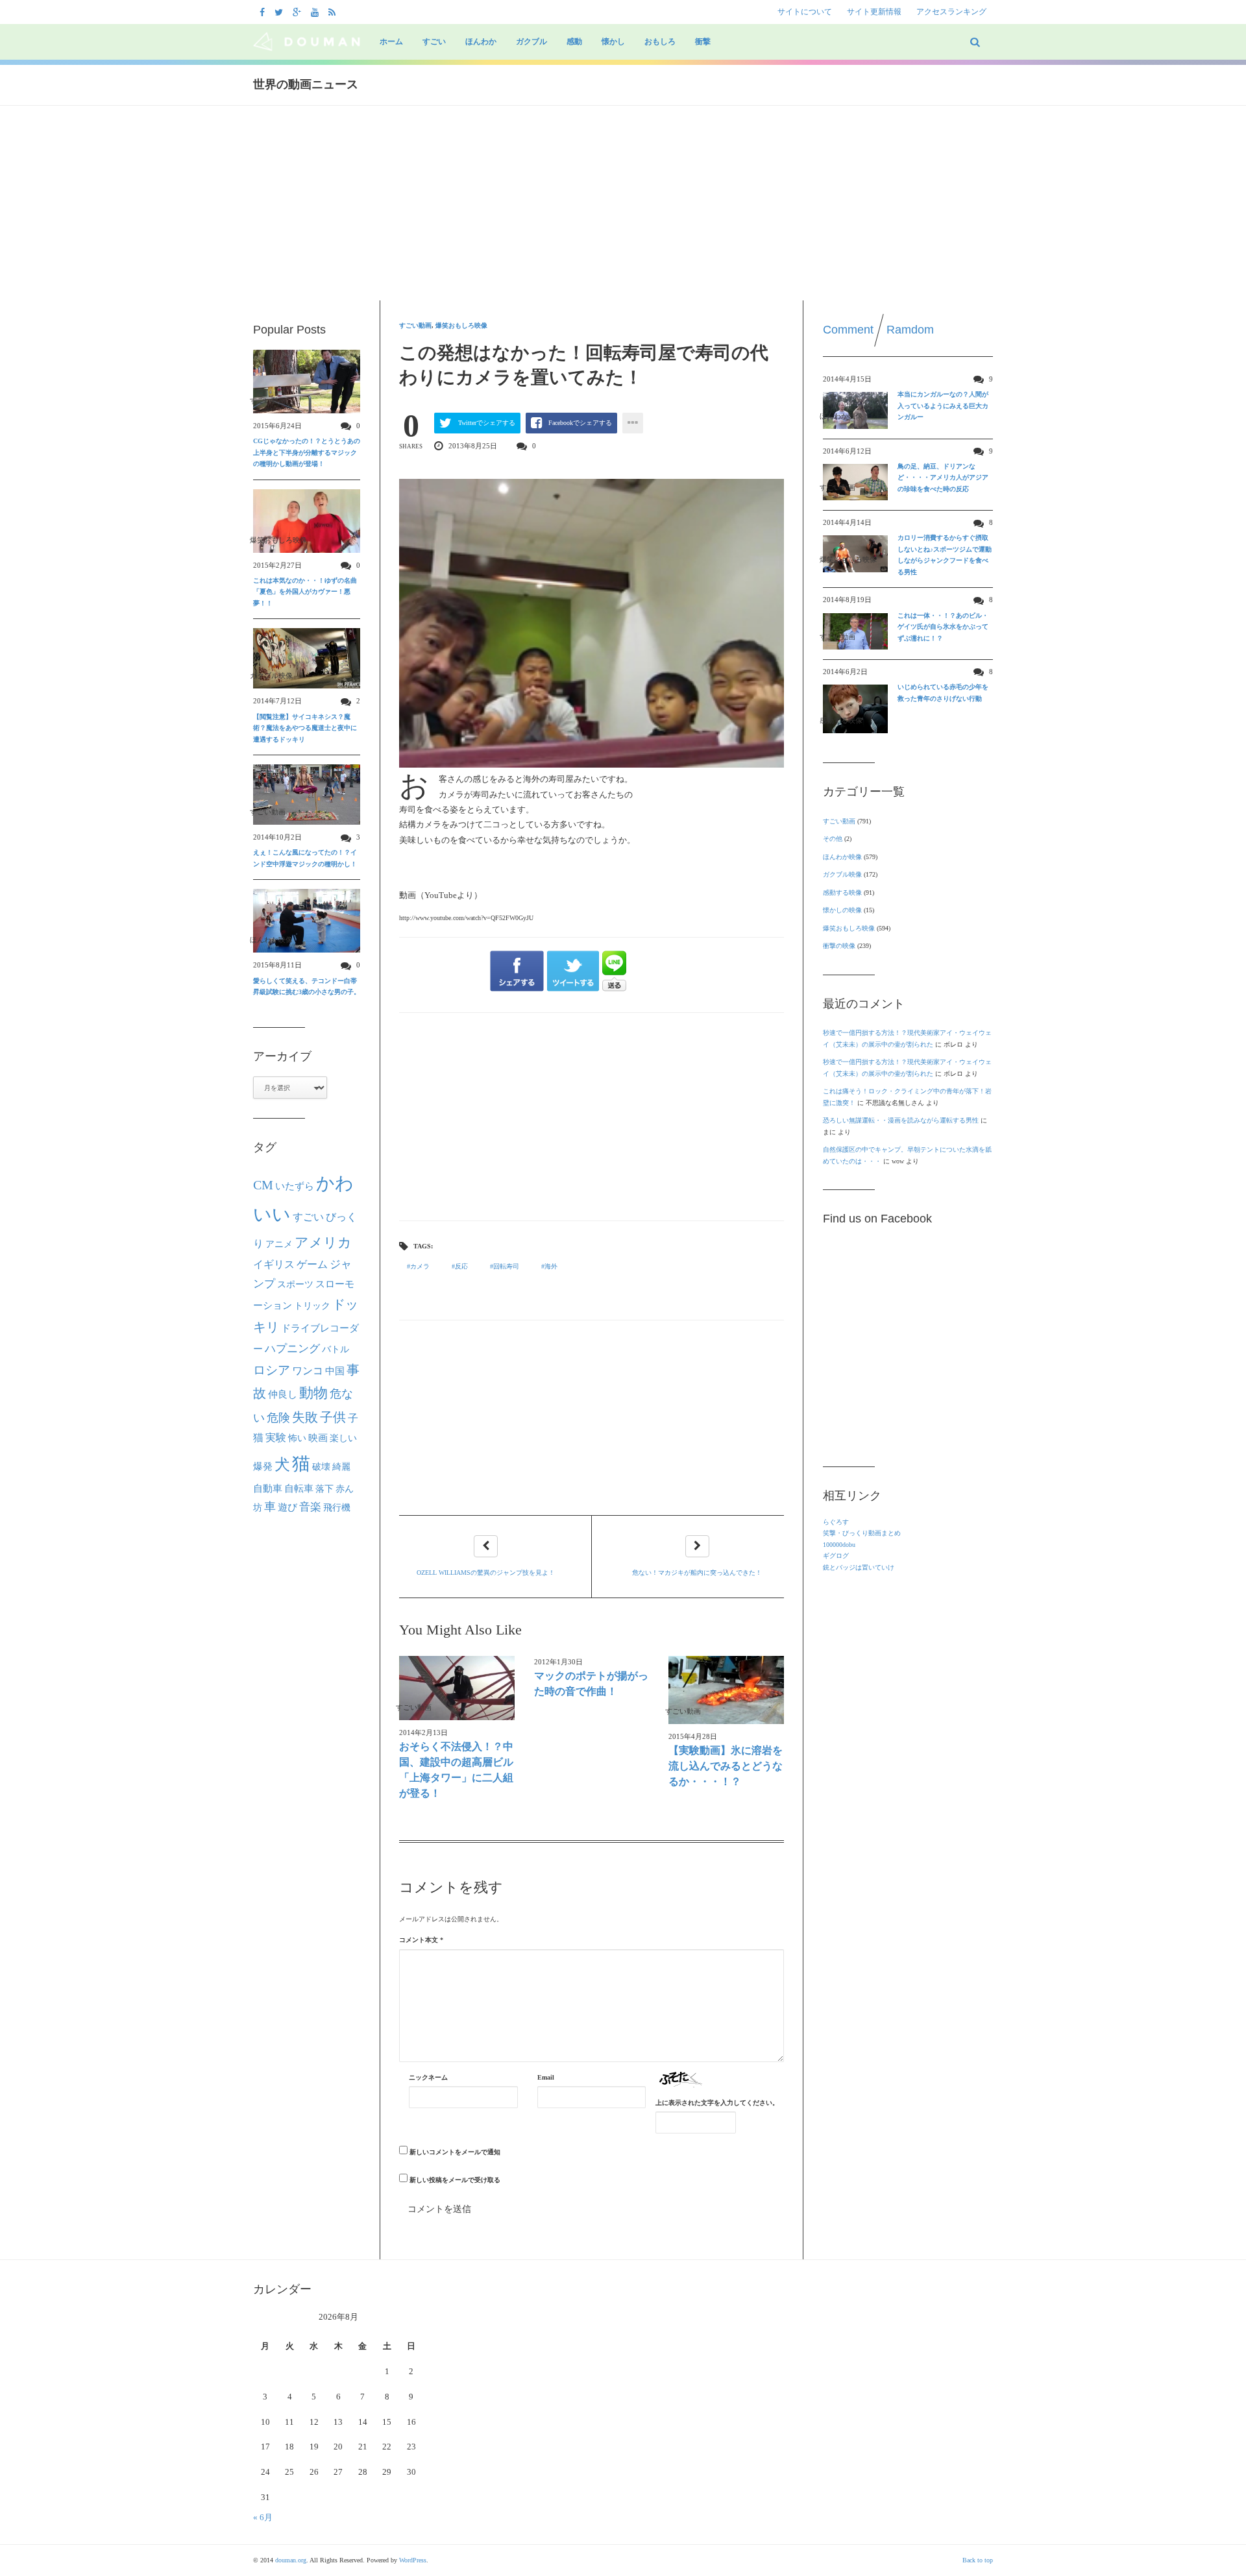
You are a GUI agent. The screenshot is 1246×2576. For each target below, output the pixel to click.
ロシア (272, 1370)
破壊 (321, 1466)
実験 (276, 1438)
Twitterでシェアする (487, 423)
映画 (318, 1438)
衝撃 (703, 42)
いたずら (295, 1186)
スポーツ (295, 1284)
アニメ (279, 1244)
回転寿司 (506, 1266)
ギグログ (836, 1556)
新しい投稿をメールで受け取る (455, 2180)
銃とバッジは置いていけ (859, 1567)
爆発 (263, 1466)
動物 (313, 1393)
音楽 (310, 1507)
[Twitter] (280, 12)
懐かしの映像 (842, 910)
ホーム (391, 42)
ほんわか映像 (842, 857)
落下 (324, 1488)
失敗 (305, 1417)
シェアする (517, 971)
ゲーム (312, 1265)
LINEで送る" (614, 971)
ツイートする (574, 971)
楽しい (343, 1438)
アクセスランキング (951, 12)
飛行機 (337, 1507)
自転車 (299, 1488)
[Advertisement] (623, 203)
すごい (434, 42)
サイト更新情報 (874, 12)
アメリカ (323, 1243)
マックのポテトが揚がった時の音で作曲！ (591, 1683)
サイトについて (805, 12)
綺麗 (341, 1466)
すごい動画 (415, 325)
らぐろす (836, 1522)
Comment (848, 330)
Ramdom (910, 330)
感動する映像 (842, 893)
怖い (297, 1438)
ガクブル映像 (842, 874)
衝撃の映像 (839, 946)
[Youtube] (316, 12)
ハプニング (292, 1349)
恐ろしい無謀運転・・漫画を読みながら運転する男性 (901, 1120)
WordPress (413, 2560)
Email (546, 2077)
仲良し (283, 1394)
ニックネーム (428, 2077)
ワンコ (308, 1371)
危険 (278, 1418)
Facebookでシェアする (580, 423)
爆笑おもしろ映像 (461, 325)
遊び (287, 1507)
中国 (335, 1371)
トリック (312, 1306)
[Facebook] (264, 12)
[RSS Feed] (334, 12)
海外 (551, 1266)
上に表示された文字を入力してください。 (717, 2103)
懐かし (613, 42)
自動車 (268, 1488)
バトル (336, 1349)
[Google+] (299, 12)
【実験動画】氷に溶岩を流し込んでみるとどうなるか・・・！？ (726, 1766)
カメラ (420, 1266)
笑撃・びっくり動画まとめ (862, 1533)
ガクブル (531, 42)
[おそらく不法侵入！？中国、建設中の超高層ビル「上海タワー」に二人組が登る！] (457, 1688)
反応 (461, 1266)
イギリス (274, 1264)
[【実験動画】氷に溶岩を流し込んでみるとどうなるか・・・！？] (726, 1690)
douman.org (291, 2560)
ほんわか (481, 42)
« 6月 (263, 2517)
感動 (574, 42)
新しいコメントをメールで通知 (455, 2152)
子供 (333, 1417)
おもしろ (660, 42)
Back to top (978, 2560)
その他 (833, 839)
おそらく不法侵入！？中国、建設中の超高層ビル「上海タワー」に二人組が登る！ (456, 1770)
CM (263, 1185)
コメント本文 (421, 1940)
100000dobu (839, 1545)
